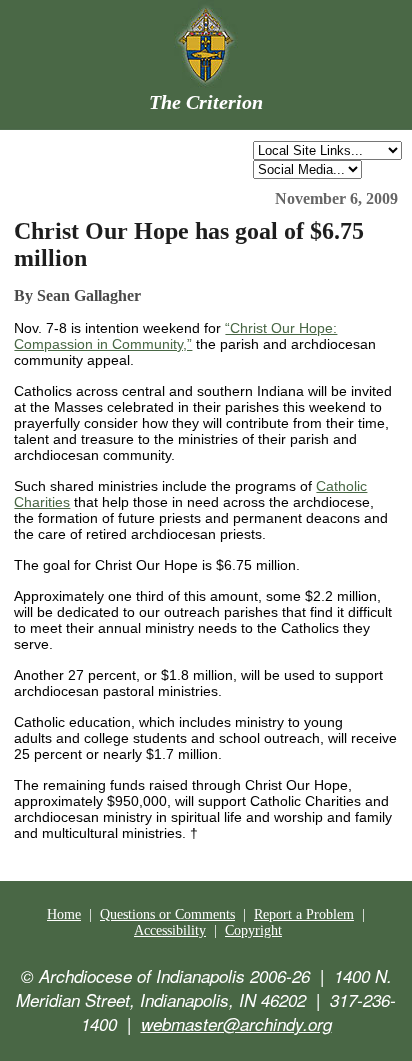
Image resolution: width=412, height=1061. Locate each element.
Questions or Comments (167, 914)
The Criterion (206, 102)
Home (64, 914)
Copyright (253, 930)
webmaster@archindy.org (236, 1024)
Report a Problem (304, 914)
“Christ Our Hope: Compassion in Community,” (175, 336)
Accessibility (170, 930)
